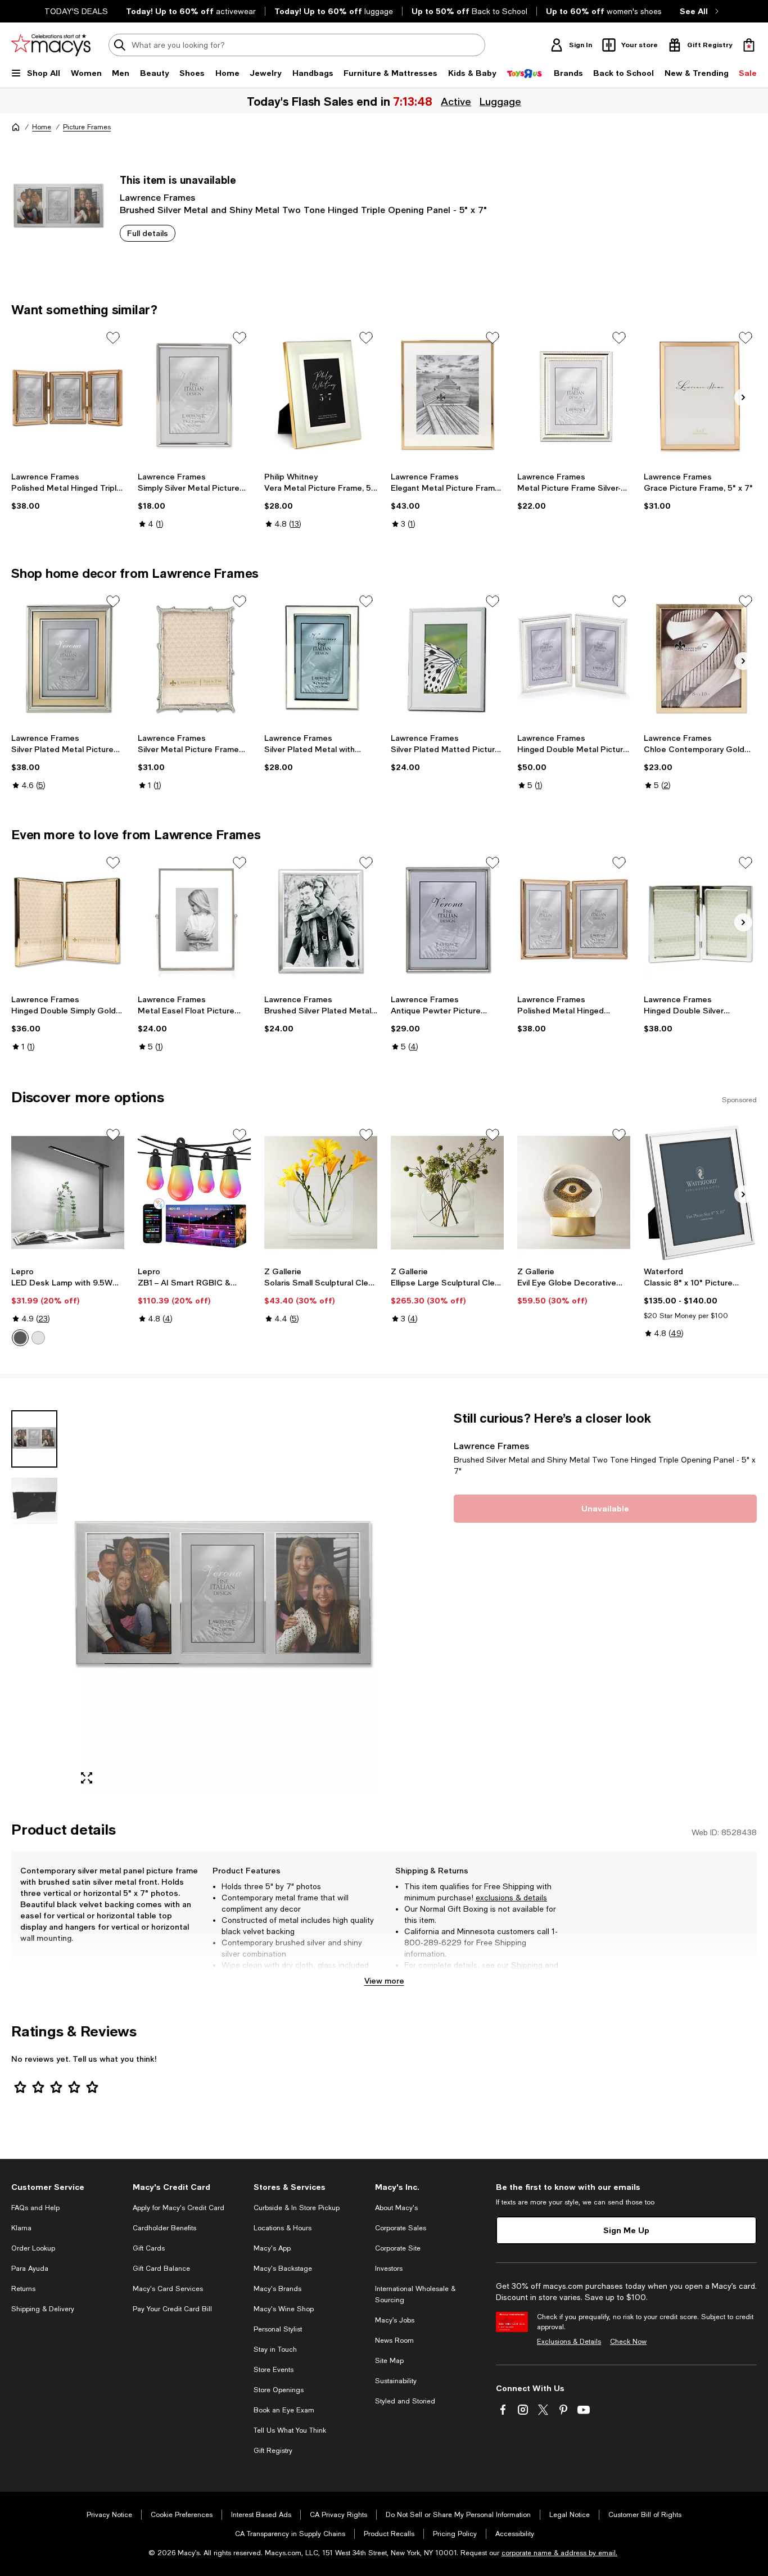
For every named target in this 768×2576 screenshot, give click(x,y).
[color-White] (38, 1338)
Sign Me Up (626, 2230)
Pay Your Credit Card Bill (172, 2309)
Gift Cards (149, 2248)
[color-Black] (20, 1338)
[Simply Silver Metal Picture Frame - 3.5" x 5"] (194, 395)
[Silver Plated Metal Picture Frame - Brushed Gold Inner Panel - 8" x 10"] (68, 659)
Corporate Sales (401, 2228)
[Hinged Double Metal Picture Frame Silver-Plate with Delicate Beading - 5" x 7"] (574, 659)
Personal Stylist (278, 2329)
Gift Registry (273, 2451)
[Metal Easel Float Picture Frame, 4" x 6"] (194, 920)
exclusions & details (511, 1898)
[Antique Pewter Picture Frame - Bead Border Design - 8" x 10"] (447, 920)
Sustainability (396, 2381)
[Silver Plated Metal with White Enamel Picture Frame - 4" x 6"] (321, 659)
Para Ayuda (30, 2269)
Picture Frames (87, 127)
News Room (394, 2340)
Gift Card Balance (161, 2269)
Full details (148, 233)
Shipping (527, 1965)
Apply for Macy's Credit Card (179, 2208)
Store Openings (279, 2390)
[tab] (34, 1439)
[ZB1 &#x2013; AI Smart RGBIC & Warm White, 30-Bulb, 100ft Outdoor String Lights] (194, 1192)
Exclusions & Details (569, 2342)
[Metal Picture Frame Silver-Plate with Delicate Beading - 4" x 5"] (574, 395)
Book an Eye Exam (284, 2410)
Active (456, 101)
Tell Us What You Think (290, 2430)
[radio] (20, 1338)
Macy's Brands (277, 2289)
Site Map (389, 2361)
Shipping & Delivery (43, 2309)
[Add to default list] (113, 338)
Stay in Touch (275, 2349)
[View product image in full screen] (87, 1778)
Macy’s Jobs (395, 2320)
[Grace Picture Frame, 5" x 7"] (700, 395)
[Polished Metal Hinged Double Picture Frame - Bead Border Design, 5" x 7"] (574, 920)
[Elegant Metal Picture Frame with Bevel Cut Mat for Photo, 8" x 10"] (447, 395)
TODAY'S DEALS (76, 11)
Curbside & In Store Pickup (297, 2208)
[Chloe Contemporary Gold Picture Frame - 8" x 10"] (700, 659)
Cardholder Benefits (164, 2228)
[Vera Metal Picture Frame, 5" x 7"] (321, 395)
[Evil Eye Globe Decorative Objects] (574, 1192)
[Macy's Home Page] (51, 45)
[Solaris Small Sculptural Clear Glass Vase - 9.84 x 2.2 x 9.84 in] (321, 1192)
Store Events (274, 2370)
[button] (194, 1602)
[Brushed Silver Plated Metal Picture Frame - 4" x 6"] (321, 920)
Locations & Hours (283, 2228)
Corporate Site (398, 2248)
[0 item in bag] (749, 45)
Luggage (500, 101)
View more (384, 1980)
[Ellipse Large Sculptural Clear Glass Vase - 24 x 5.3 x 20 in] (447, 1192)
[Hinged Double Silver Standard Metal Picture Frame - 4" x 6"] (700, 920)
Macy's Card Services (168, 2289)
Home (42, 127)
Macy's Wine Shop (284, 2309)
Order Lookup (33, 2248)
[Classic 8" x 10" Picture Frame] (700, 1192)
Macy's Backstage (283, 2269)
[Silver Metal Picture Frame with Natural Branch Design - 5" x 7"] (194, 659)
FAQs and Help (35, 2208)
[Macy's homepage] (16, 127)
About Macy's (396, 2208)
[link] (68, 491)
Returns (419, 1976)
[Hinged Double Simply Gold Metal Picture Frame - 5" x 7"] (68, 920)
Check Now (628, 2342)
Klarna (21, 2228)
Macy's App (272, 2248)
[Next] (743, 397)
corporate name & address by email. (559, 2553)
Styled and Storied (405, 2401)
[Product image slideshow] (224, 1602)
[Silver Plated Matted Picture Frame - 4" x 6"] (447, 659)
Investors (389, 2269)
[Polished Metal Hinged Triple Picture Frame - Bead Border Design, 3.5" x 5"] (68, 395)
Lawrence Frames (157, 197)
